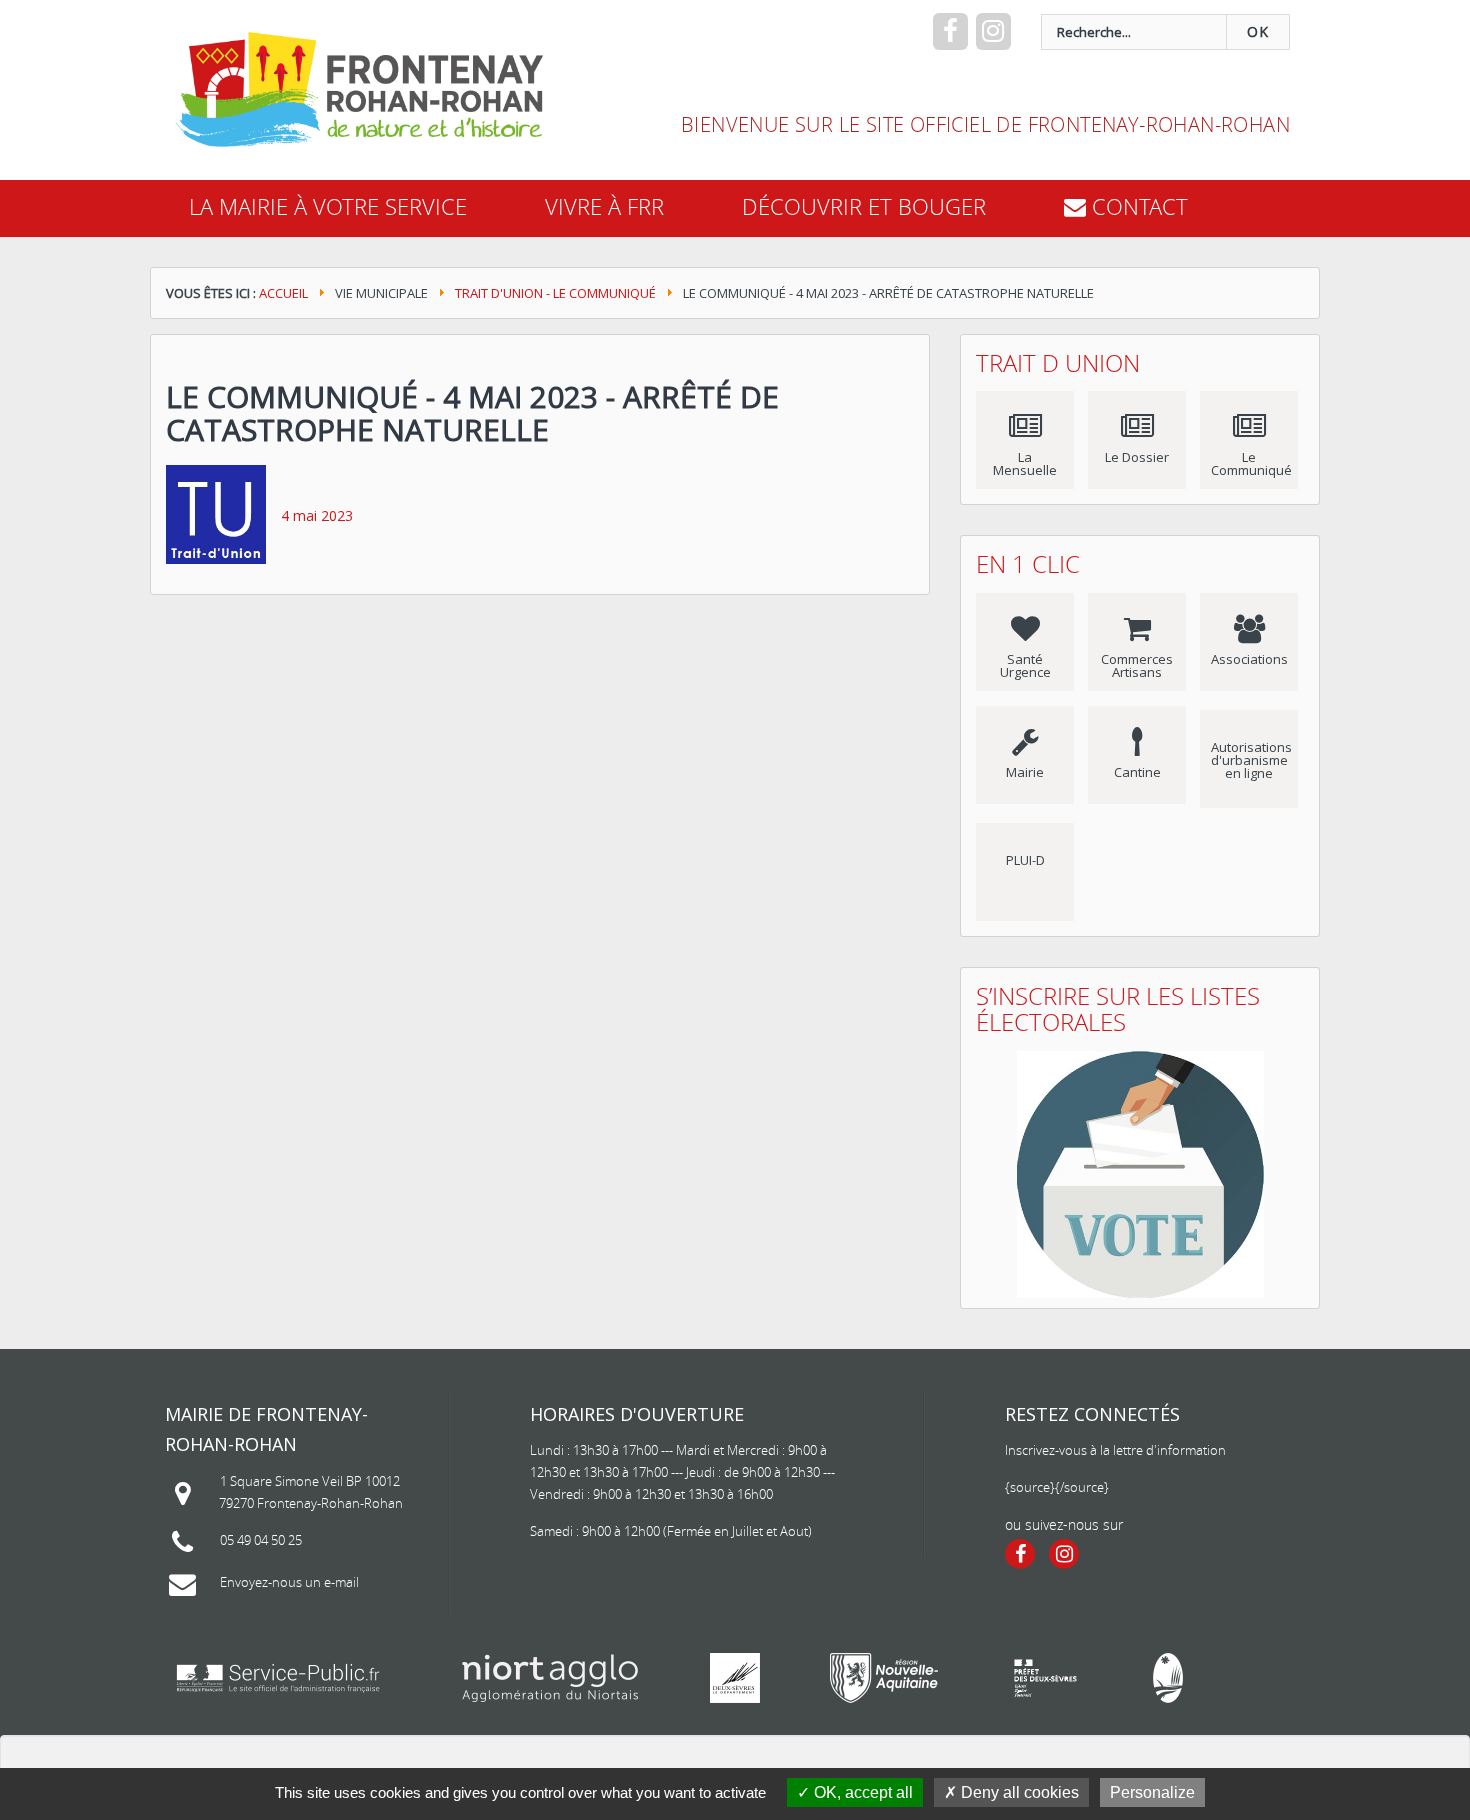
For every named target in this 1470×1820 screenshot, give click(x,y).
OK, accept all (861, 1792)
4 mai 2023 (317, 515)
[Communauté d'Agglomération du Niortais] (550, 1678)
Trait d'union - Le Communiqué (555, 293)
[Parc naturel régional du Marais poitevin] (1168, 1678)
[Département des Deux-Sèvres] (735, 1678)
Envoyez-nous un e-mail (289, 1582)
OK (1258, 31)
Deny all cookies (1018, 1792)
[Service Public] (278, 1678)
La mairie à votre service (328, 206)
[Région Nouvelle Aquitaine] (884, 1678)
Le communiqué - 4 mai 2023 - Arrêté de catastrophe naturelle (472, 413)
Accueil (283, 293)
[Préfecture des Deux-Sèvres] (1045, 1678)
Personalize (1152, 1792)
